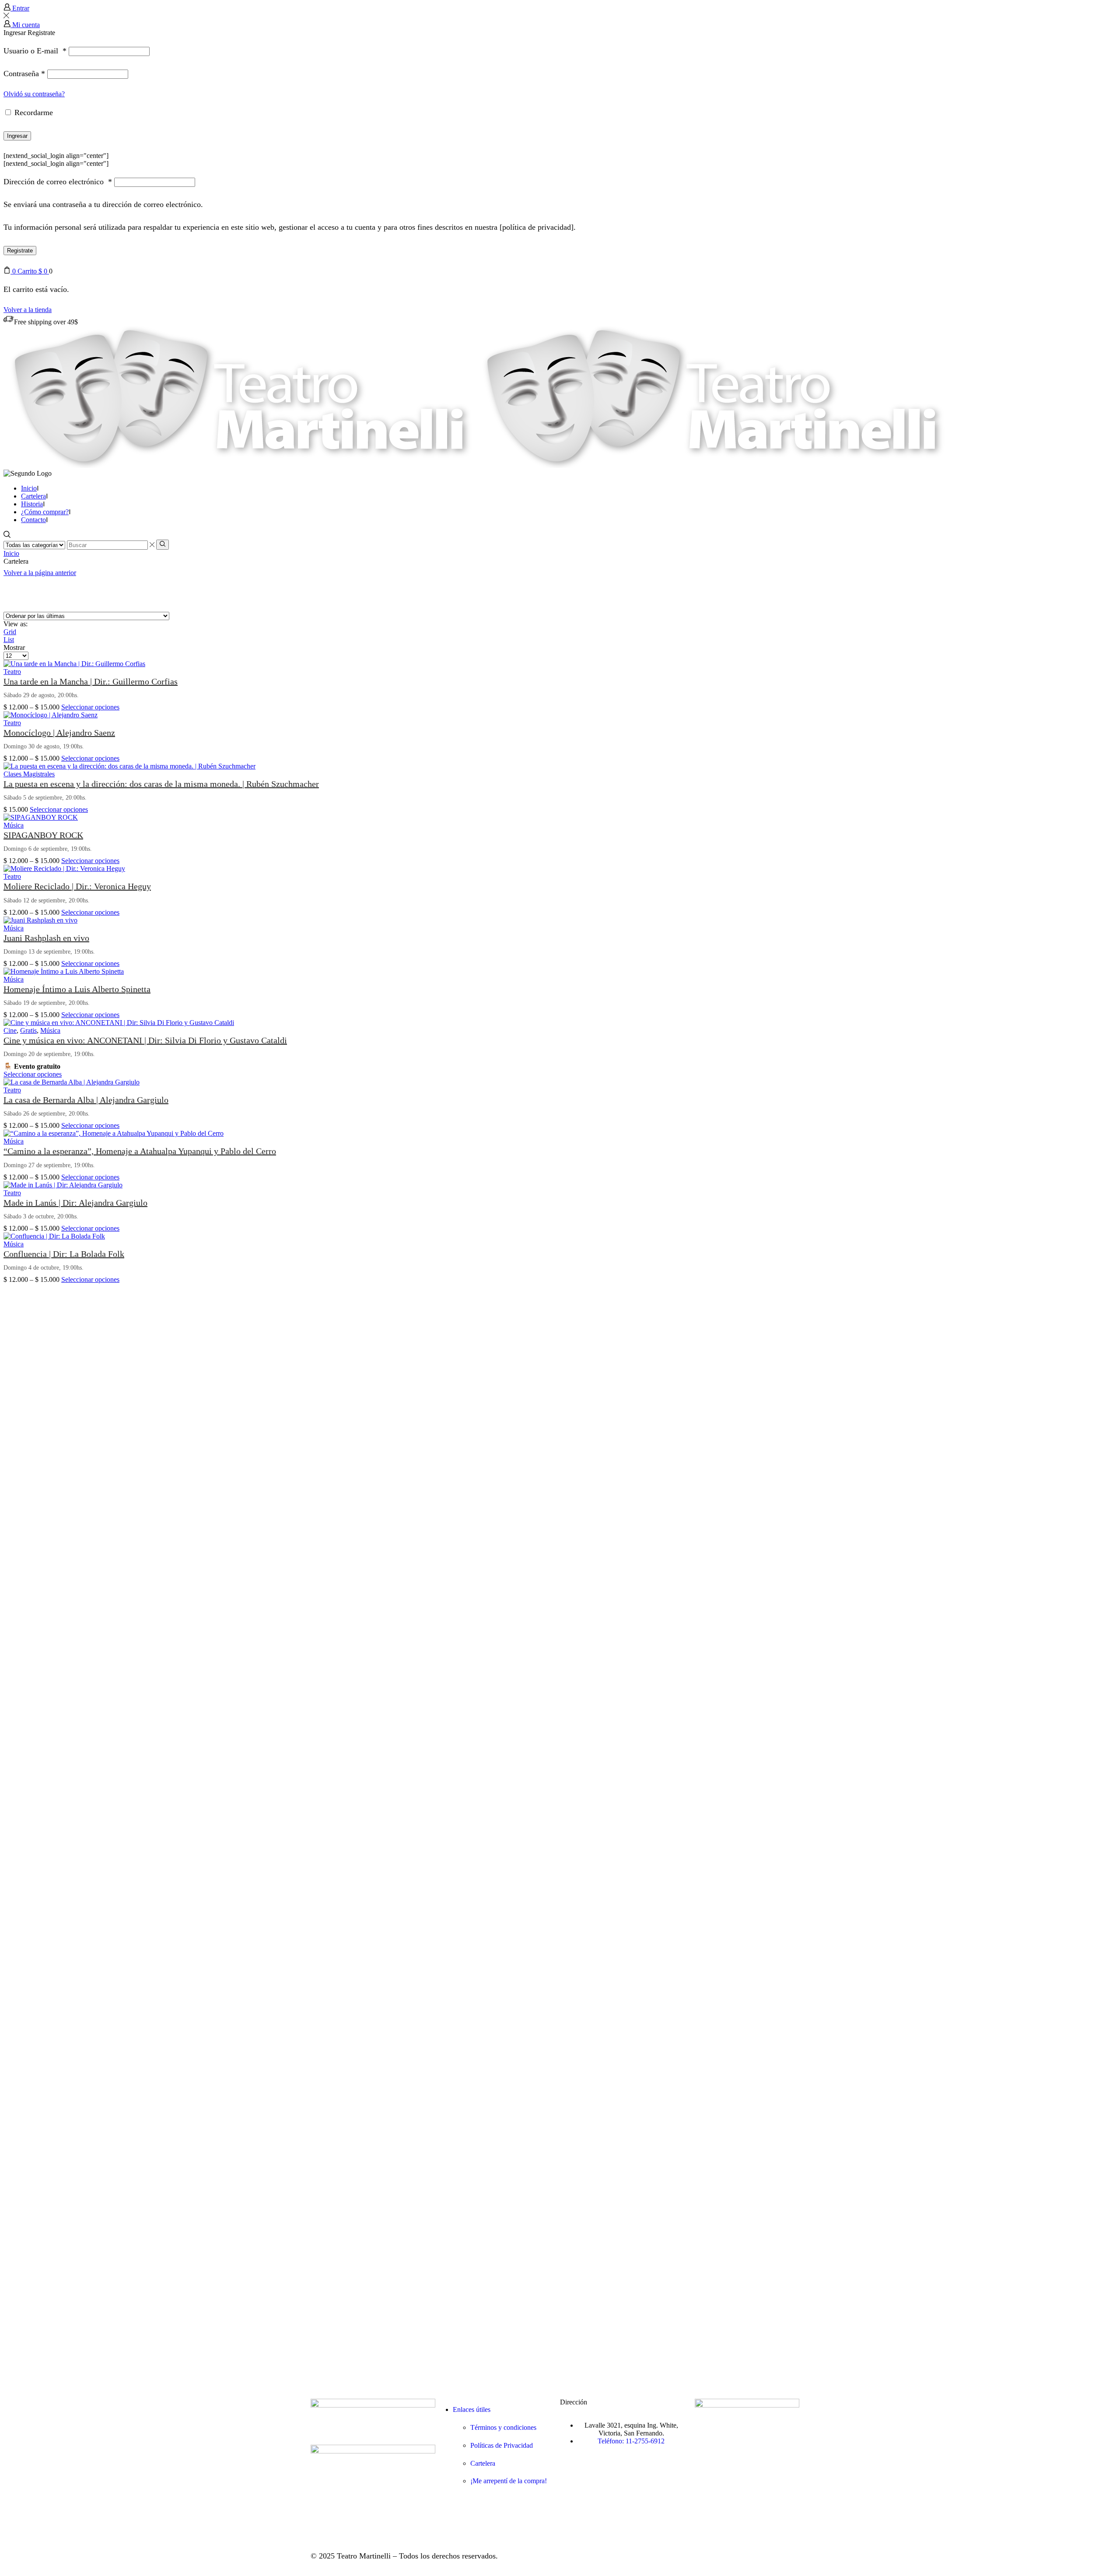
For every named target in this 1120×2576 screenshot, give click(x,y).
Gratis (28, 1030)
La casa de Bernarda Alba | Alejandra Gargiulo (86, 1100)
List (9, 640)
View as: (16, 624)
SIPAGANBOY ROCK (43, 835)
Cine (10, 1030)
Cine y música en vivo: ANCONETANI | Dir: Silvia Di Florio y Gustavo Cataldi (145, 1040)
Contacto (33, 520)
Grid (10, 632)
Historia (32, 504)
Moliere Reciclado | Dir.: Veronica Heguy (77, 886)
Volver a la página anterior (40, 573)
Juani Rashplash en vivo (46, 938)
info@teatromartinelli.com (632, 2462)
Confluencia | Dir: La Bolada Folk (64, 1254)
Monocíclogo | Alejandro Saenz (59, 733)
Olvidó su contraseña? (34, 94)
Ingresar (17, 136)
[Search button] (163, 544)
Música (14, 825)
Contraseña (24, 74)
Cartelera (33, 496)
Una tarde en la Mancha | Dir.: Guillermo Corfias (91, 681)
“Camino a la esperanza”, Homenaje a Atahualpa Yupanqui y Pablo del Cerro (140, 1151)
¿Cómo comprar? (45, 512)
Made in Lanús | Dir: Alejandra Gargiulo (75, 1203)
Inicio (29, 488)
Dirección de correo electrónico (58, 182)
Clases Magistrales (29, 774)
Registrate (20, 251)
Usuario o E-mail (35, 51)
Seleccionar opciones (90, 707)
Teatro (12, 672)
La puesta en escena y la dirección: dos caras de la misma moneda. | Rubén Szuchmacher (161, 784)
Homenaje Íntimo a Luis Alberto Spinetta (77, 989)
